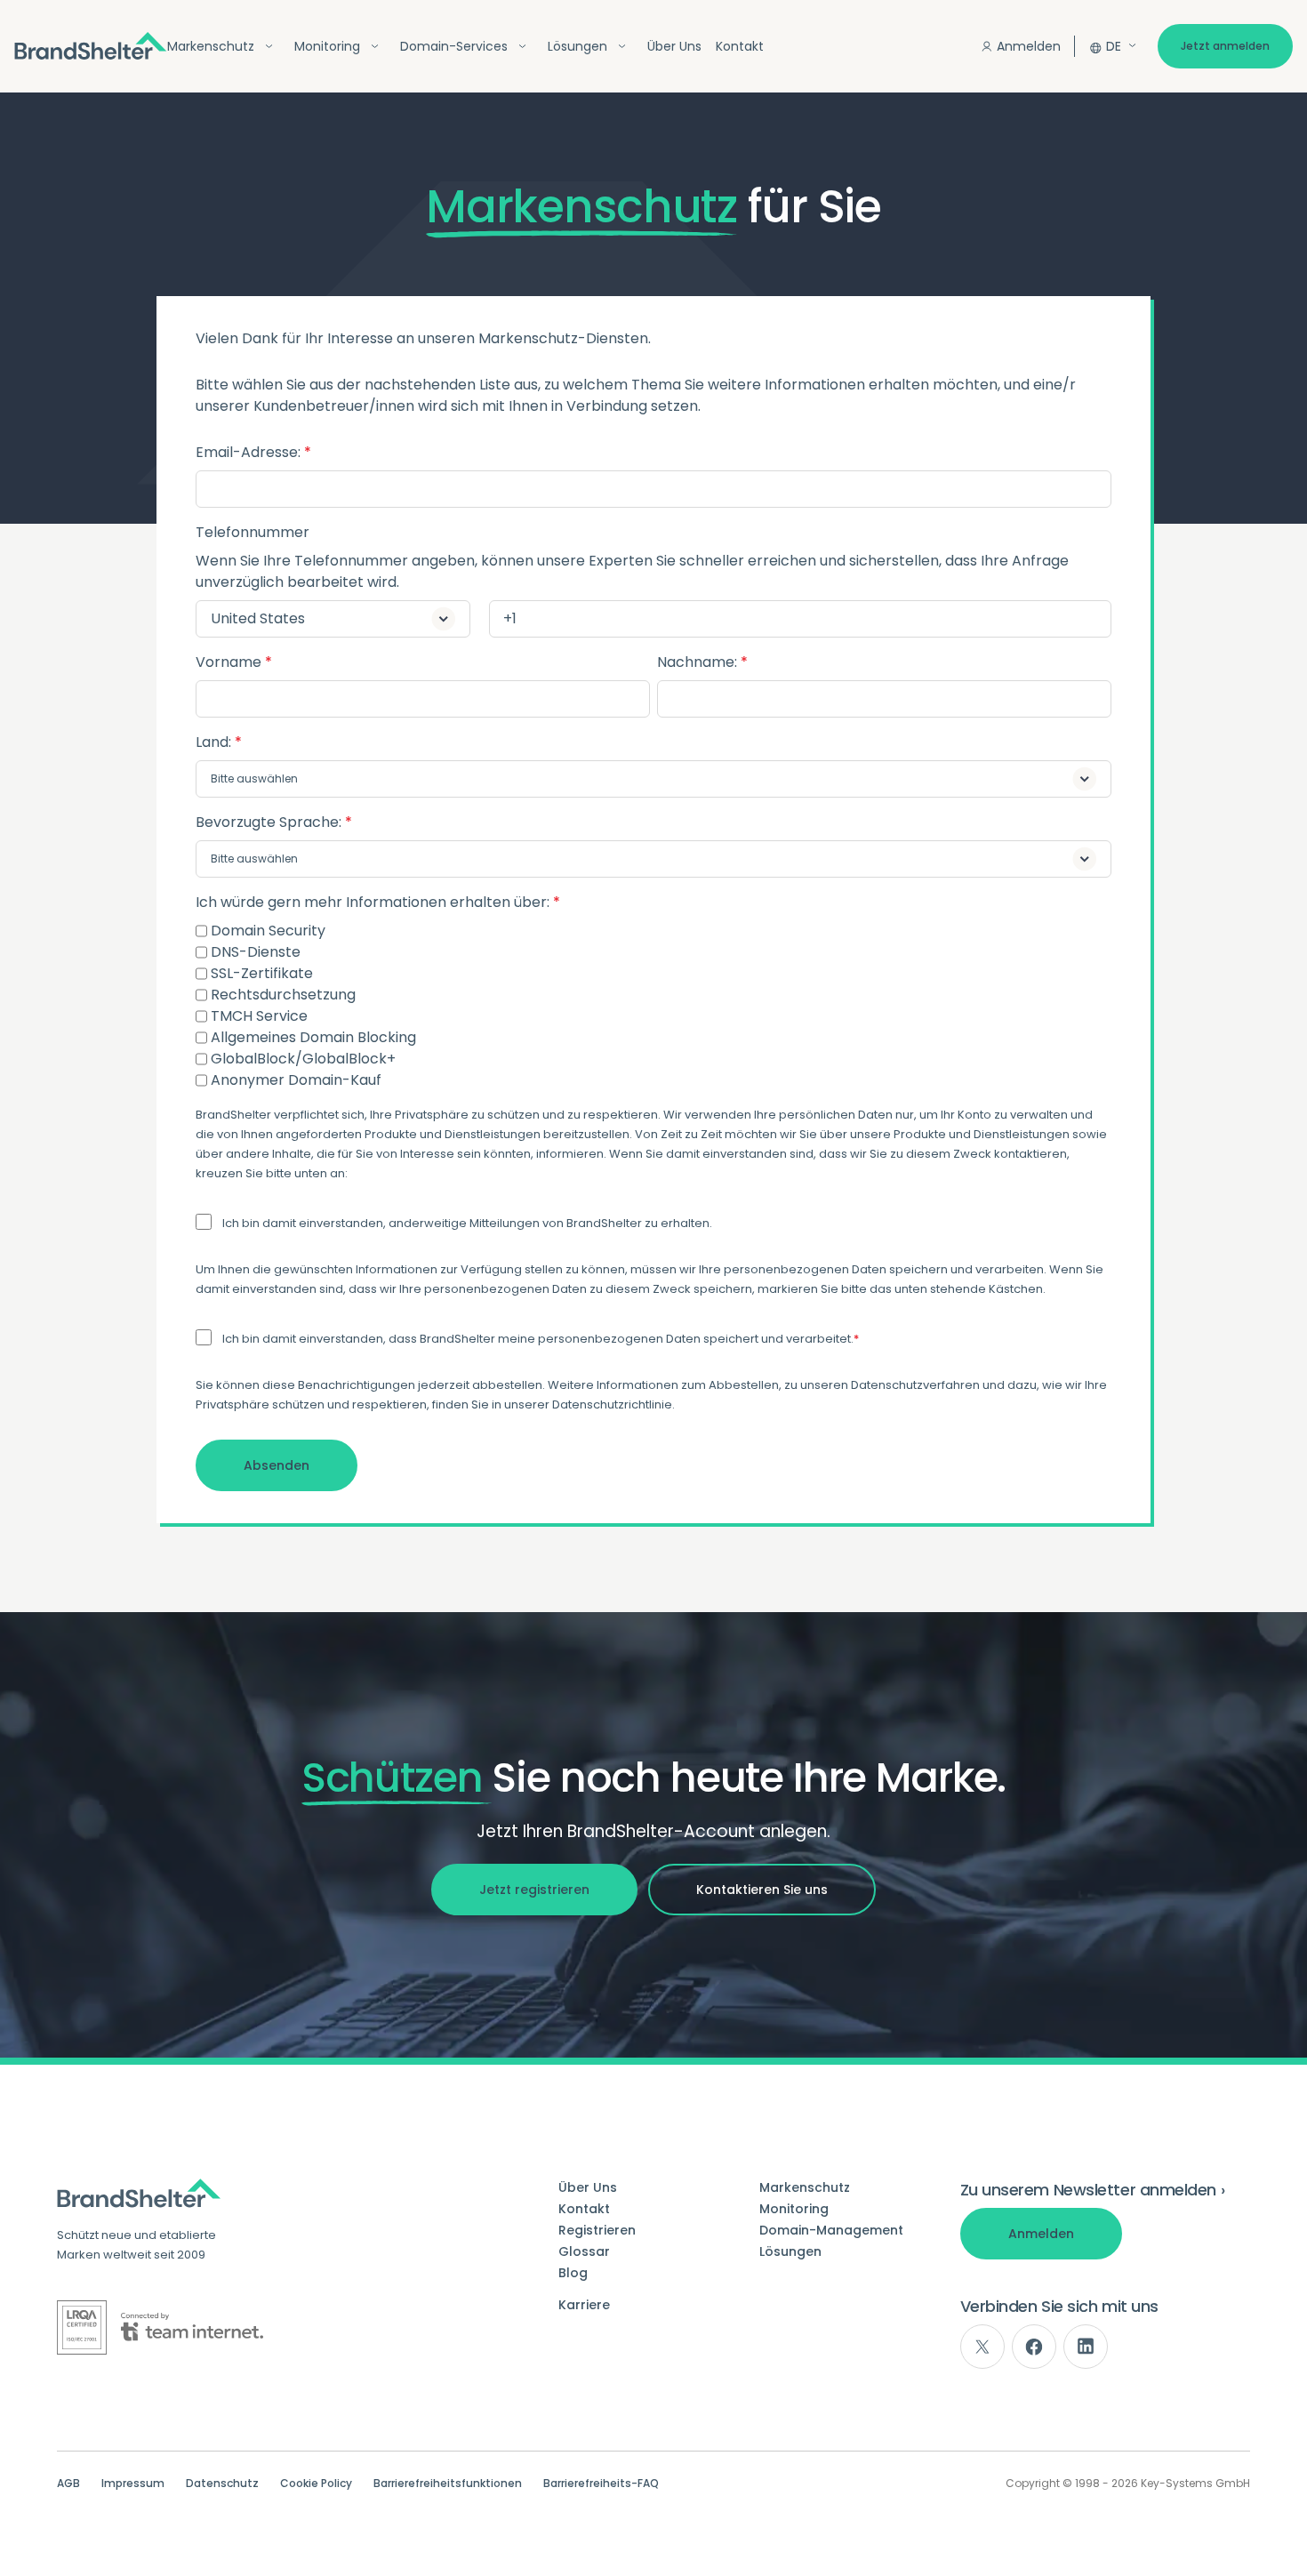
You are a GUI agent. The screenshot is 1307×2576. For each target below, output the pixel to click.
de (1114, 46)
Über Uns (674, 46)
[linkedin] (1086, 2347)
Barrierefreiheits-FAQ (601, 2484)
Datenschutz (222, 2484)
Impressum (133, 2484)
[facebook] (1034, 2347)
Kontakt (740, 46)
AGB (68, 2484)
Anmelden (1029, 46)
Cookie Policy (316, 2484)
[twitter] (982, 2347)
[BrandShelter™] (91, 46)
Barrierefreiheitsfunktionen (448, 2484)
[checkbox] (653, 1006)
